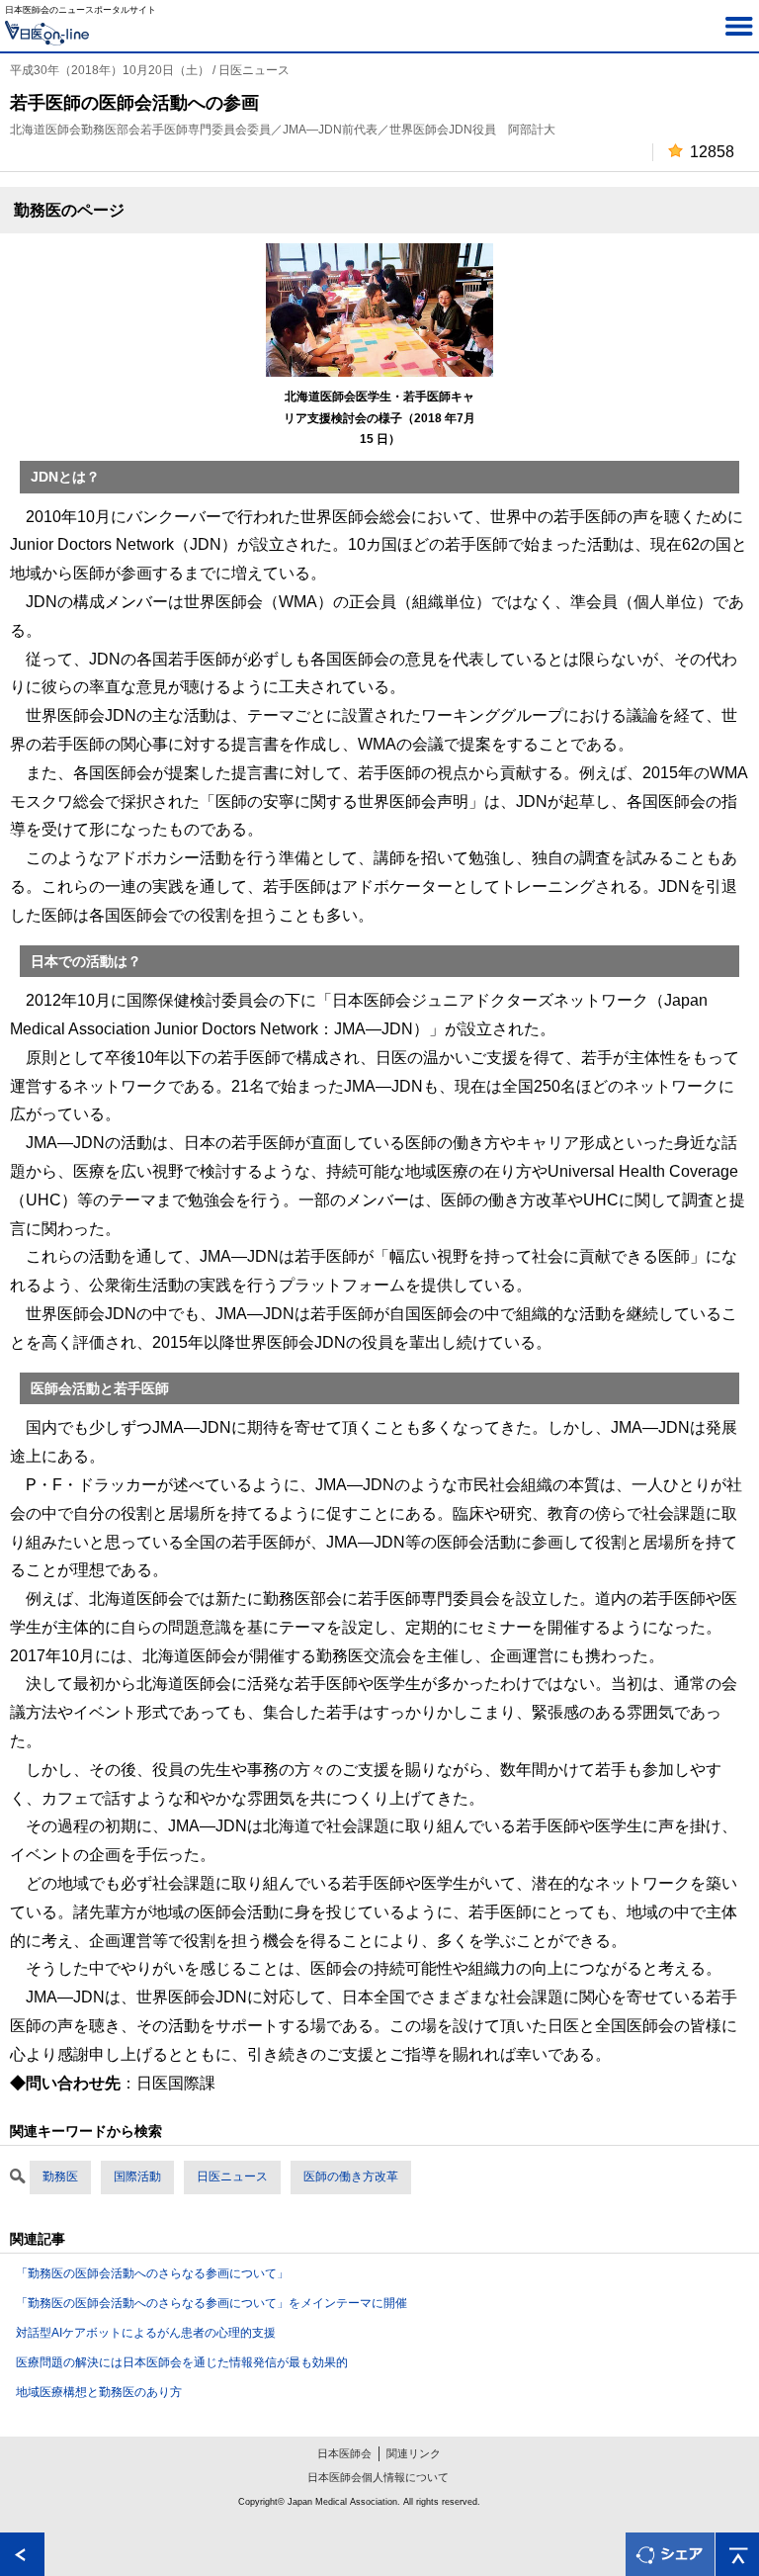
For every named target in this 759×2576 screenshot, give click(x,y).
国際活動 (137, 2176)
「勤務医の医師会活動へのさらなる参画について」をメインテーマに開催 (211, 2303)
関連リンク (414, 2453)
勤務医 (60, 2176)
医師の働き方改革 (351, 2176)
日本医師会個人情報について (378, 2477)
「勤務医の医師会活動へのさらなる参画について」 (152, 2273)
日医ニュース (232, 2176)
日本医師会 (344, 2453)
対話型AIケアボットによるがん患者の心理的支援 (146, 2333)
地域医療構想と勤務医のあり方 (99, 2392)
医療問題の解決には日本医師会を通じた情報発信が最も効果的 (182, 2362)
